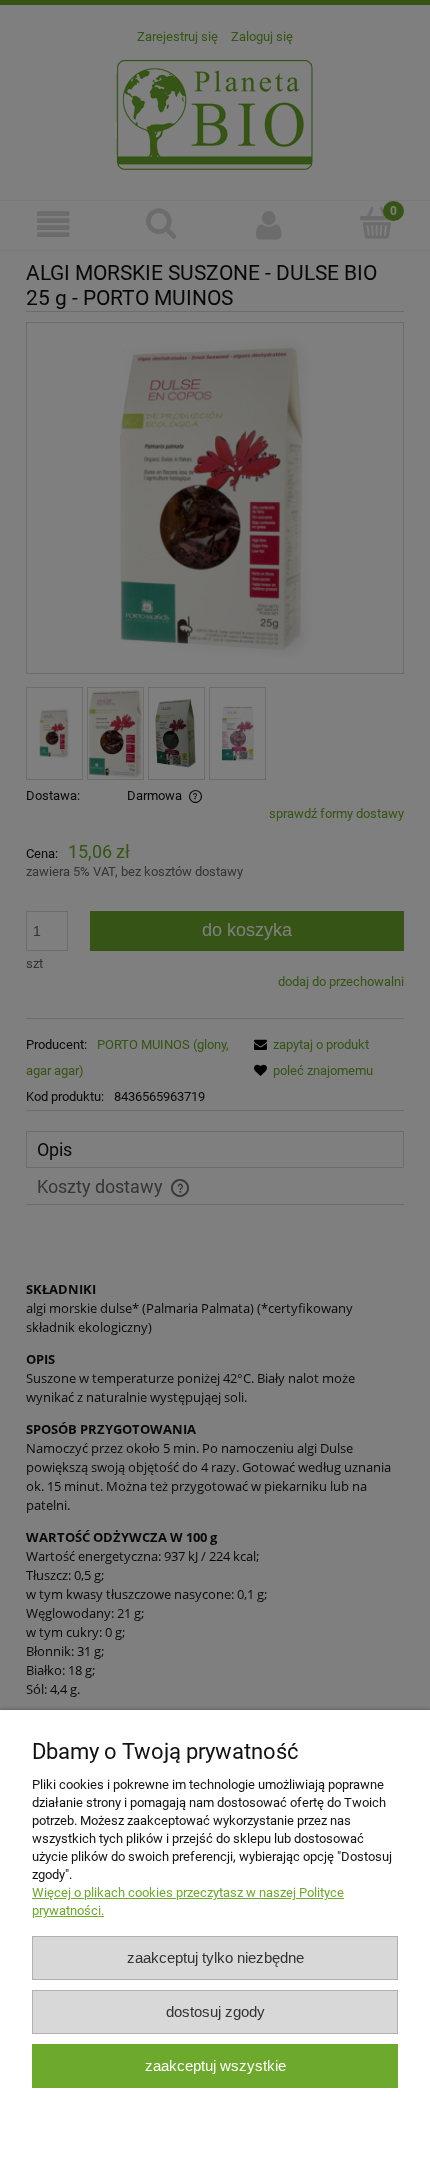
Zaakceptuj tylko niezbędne (215, 1957)
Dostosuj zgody (215, 2011)
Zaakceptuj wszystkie (215, 2065)
